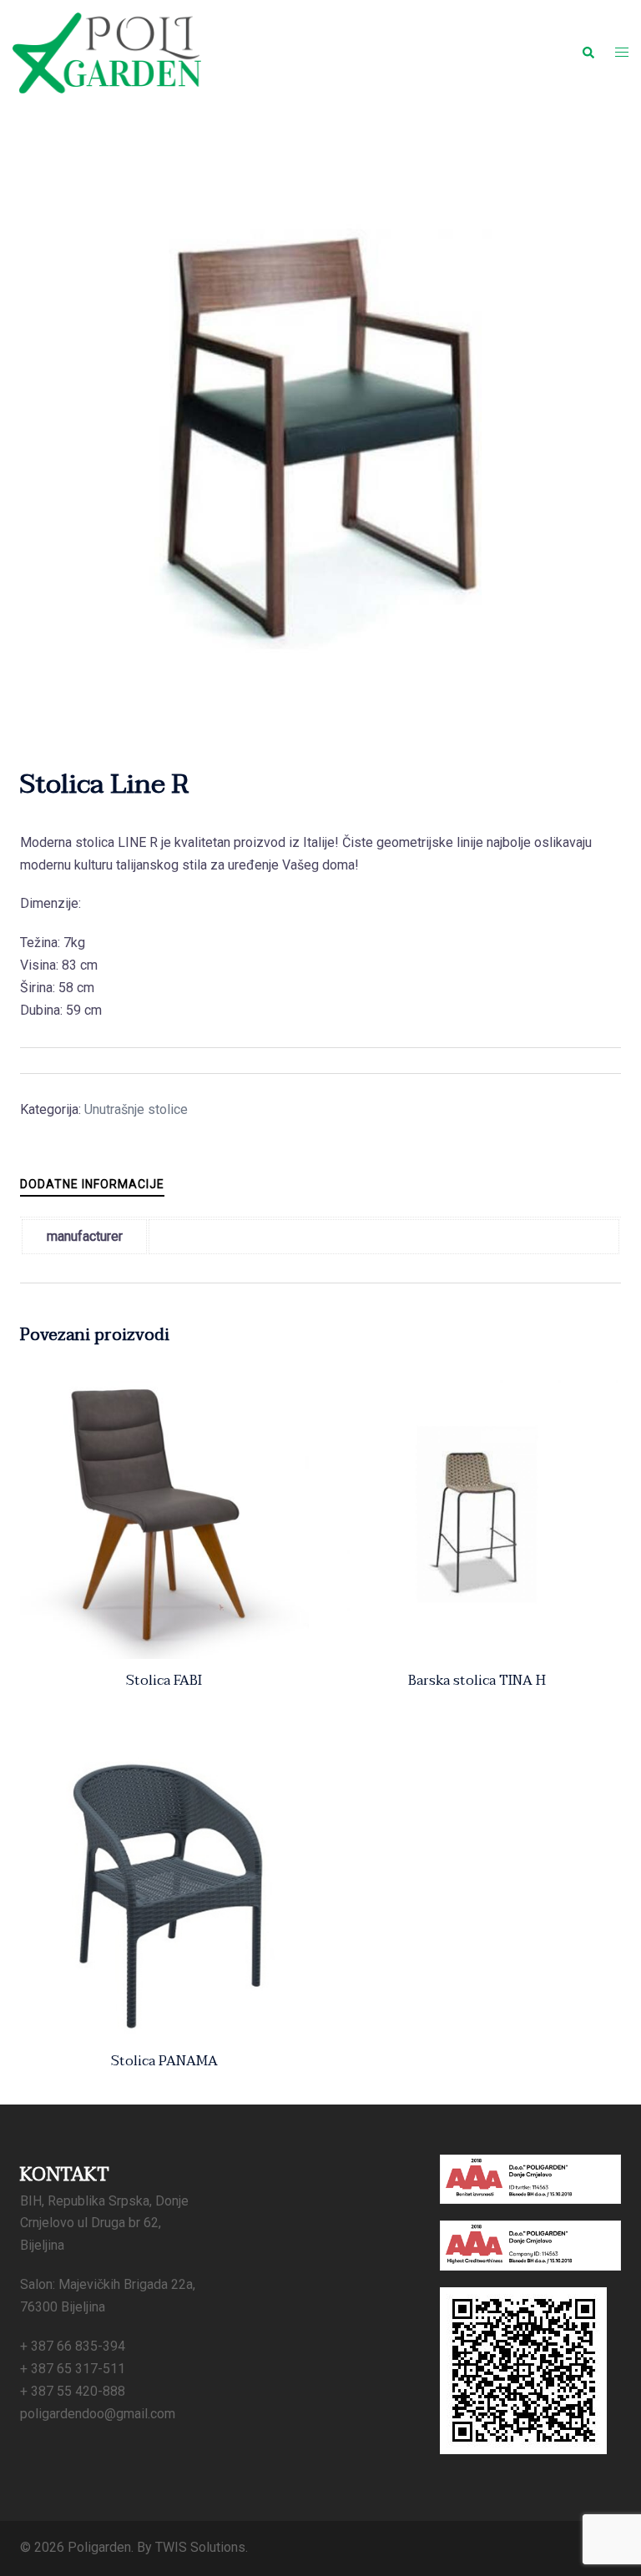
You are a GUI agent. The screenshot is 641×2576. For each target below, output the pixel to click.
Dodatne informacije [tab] (92, 1184)
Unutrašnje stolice (136, 1109)
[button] (588, 53)
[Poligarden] (107, 52)
